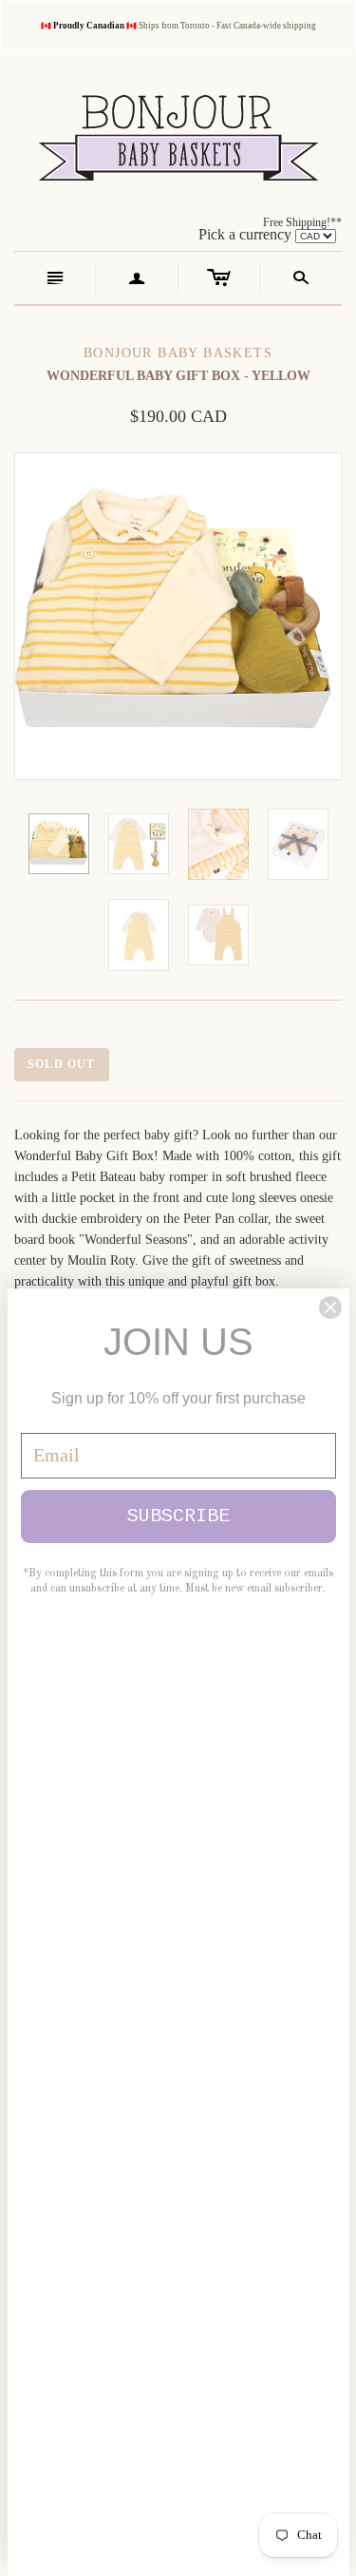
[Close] (330, 1307)
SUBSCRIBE (178, 1516)
